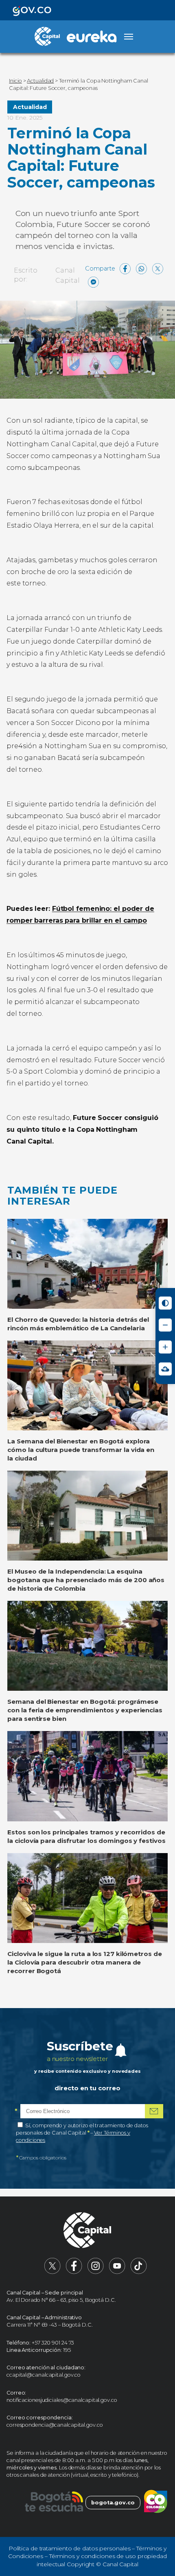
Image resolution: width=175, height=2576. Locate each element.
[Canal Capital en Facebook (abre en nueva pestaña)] (74, 2272)
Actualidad (30, 107)
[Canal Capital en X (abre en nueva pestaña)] (52, 2272)
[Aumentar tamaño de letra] (165, 1347)
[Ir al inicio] (87, 2231)
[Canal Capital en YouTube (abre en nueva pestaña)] (117, 2272)
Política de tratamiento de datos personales (70, 2548)
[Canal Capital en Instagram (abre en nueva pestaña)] (96, 2272)
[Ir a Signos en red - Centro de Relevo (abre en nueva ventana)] (165, 1369)
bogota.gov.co (113, 2503)
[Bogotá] (54, 2503)
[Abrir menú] (129, 37)
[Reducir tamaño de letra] (165, 1325)
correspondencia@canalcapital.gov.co (55, 2425)
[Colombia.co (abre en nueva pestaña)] (156, 2503)
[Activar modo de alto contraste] (165, 1303)
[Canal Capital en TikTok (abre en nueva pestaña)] (139, 2272)
